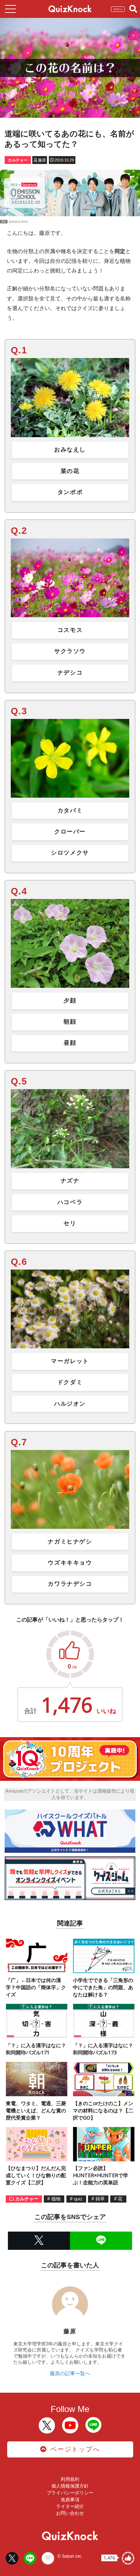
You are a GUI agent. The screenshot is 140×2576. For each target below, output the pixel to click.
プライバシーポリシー (70, 2493)
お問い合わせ (70, 2513)
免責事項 (70, 2500)
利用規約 (70, 2479)
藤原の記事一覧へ (70, 2373)
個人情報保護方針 (70, 2486)
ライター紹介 (70, 2506)
